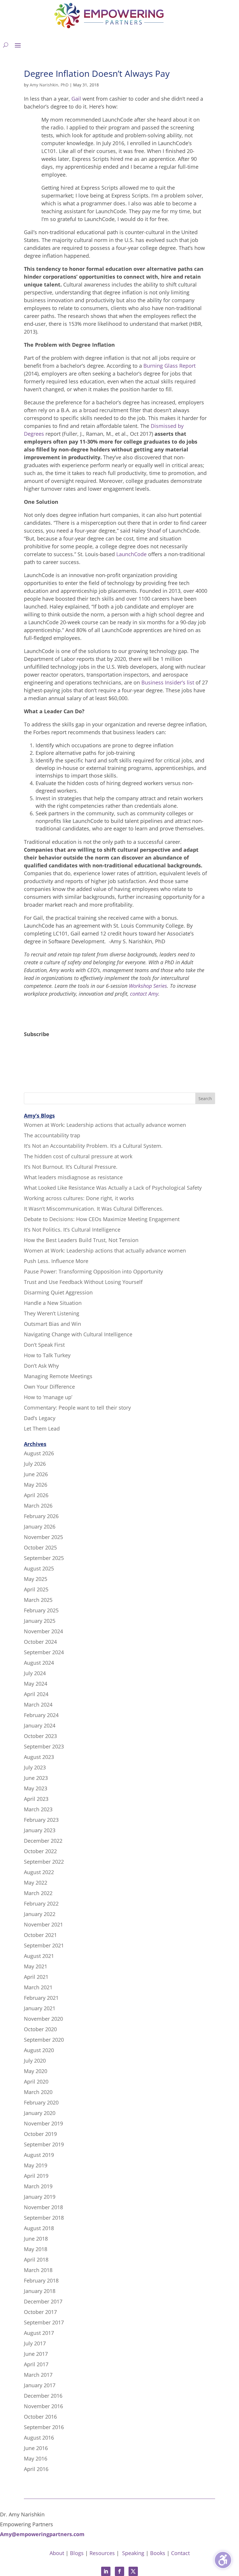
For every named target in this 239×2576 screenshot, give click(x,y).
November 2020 (43, 2019)
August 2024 (39, 1663)
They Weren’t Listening (52, 1313)
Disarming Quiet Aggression (58, 1292)
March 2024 (38, 1705)
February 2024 (41, 1715)
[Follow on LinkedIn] (106, 2571)
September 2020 (44, 2040)
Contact (180, 2553)
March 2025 (38, 1600)
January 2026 (40, 1527)
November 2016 (43, 2406)
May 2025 (36, 1579)
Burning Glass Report (169, 366)
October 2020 (40, 2029)
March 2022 (38, 1893)
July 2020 (35, 2061)
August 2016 (39, 2438)
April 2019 (36, 2176)
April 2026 (36, 1495)
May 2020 (36, 2071)
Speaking (133, 2553)
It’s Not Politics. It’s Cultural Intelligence (72, 1230)
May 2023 (36, 1788)
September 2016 (44, 2427)
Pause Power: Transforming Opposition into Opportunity (93, 1271)
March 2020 (38, 2092)
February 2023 (41, 1820)
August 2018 (39, 2228)
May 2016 (36, 2458)
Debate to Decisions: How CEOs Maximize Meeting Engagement (102, 1219)
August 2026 (39, 1453)
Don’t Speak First (44, 1345)
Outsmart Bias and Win (52, 1324)
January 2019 (40, 2197)
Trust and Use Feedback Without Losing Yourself (83, 1282)
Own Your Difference (49, 1387)
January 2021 (40, 2008)
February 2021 (41, 1998)
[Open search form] (6, 45)
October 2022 (40, 1851)
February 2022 (41, 1903)
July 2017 (35, 2343)
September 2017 (44, 2322)
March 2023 (38, 1809)
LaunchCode (131, 554)
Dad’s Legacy (40, 1418)
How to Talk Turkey (47, 1355)
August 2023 (39, 1757)
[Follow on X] (133, 2571)
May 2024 (36, 1684)
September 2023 (44, 1746)
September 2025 (44, 1558)
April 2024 (36, 1694)
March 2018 (38, 2270)
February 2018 (41, 2280)
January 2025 (40, 1621)
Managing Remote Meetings (58, 1376)
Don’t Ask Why (41, 1366)
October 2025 (40, 1547)
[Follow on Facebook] (119, 2571)
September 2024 (44, 1652)
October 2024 (40, 1642)
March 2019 (38, 2186)
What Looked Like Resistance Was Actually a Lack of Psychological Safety (113, 1188)
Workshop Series (148, 986)
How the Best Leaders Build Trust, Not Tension (81, 1240)
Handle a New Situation (53, 1303)
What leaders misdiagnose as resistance (73, 1177)
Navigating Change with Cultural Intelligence (78, 1334)
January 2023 (40, 1830)
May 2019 (36, 2165)
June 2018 (36, 2239)
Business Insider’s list (168, 682)
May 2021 (36, 1966)
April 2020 (36, 2082)
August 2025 (39, 1568)
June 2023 (36, 1778)
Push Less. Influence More (56, 1261)
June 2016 (36, 2448)
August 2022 (39, 1872)
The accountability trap (52, 1135)
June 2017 (36, 2354)
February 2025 (41, 1610)
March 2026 (38, 1506)
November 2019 (43, 2123)
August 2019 (39, 2155)
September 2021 (44, 1945)
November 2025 (43, 1537)
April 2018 (36, 2260)
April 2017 (36, 2364)
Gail (76, 99)
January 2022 (40, 1914)
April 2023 (36, 1799)
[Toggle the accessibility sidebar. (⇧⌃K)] (223, 2560)
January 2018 (40, 2291)
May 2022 (36, 1883)
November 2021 (43, 1924)
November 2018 (43, 2207)
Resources (102, 2553)
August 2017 (39, 2333)
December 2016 (43, 2396)
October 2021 (40, 1935)
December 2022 (43, 1841)
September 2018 (44, 2218)
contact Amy (144, 994)
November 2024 (43, 1631)
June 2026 (36, 1474)
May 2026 (36, 1485)
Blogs (77, 2553)
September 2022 (44, 1862)
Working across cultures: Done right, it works (79, 1198)
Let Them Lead (42, 1428)
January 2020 (40, 2113)
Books (158, 2553)
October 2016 (40, 2417)
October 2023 (40, 1736)
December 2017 (43, 2301)
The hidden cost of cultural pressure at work (78, 1156)
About (57, 2553)
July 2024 (35, 1673)
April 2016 (36, 2469)
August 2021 (39, 1956)
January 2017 (40, 2385)
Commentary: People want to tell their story (77, 1408)
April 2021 (36, 1977)
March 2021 (38, 1987)
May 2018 (36, 2249)
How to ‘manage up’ (48, 1397)
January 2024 (40, 1725)
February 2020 (41, 2102)
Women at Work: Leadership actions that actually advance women (105, 1125)
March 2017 (38, 2375)
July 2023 (35, 1767)
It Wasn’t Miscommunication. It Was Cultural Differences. (94, 1209)
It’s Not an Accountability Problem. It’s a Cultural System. (93, 1146)
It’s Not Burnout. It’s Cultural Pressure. (71, 1167)
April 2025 (36, 1589)
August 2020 (39, 2050)
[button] (18, 45)
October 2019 (40, 2134)
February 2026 (41, 1516)
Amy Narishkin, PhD (49, 85)
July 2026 (35, 1464)
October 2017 (40, 2312)
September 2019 (44, 2144)
